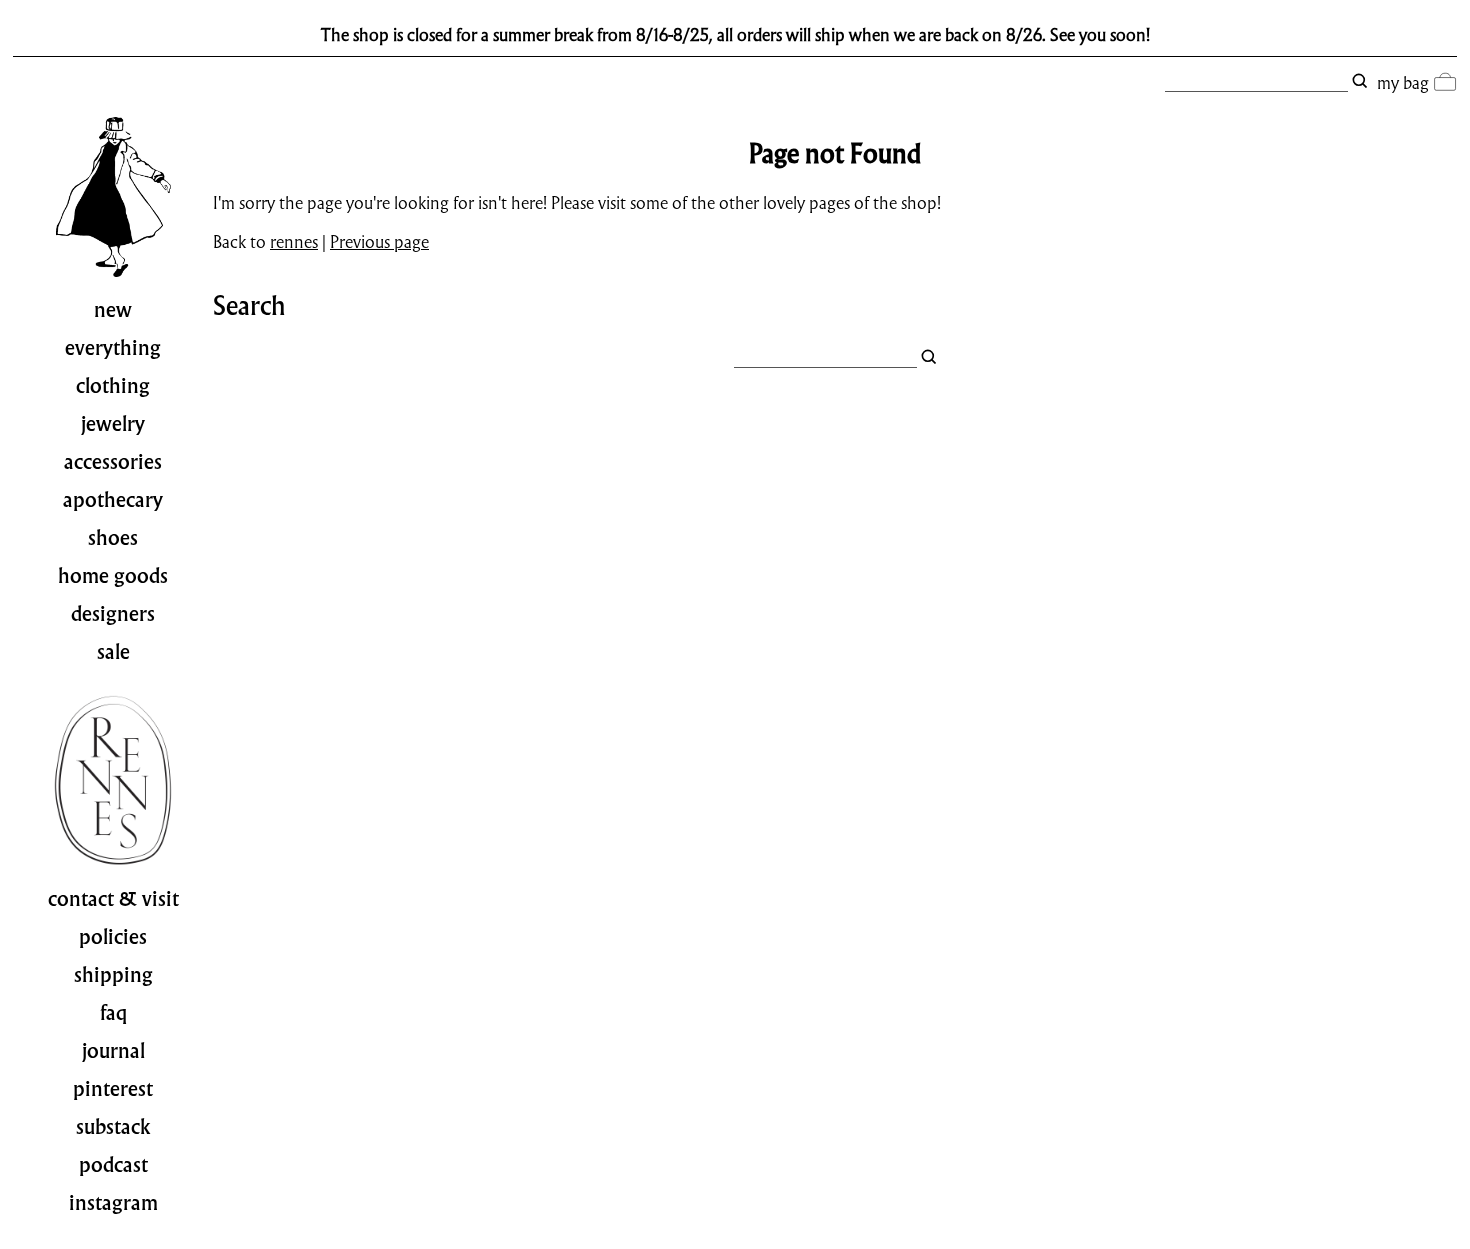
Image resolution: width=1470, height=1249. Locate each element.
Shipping (113, 975)
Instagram (113, 1203)
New (113, 310)
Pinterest (113, 1089)
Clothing (113, 386)
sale (113, 652)
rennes (294, 241)
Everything (113, 348)
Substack (113, 1127)
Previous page (379, 241)
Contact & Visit (113, 899)
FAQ (113, 1013)
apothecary (113, 500)
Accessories (113, 462)
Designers (113, 614)
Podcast (113, 1165)
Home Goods (113, 576)
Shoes (113, 538)
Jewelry (113, 424)
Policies (113, 937)
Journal (113, 1051)
